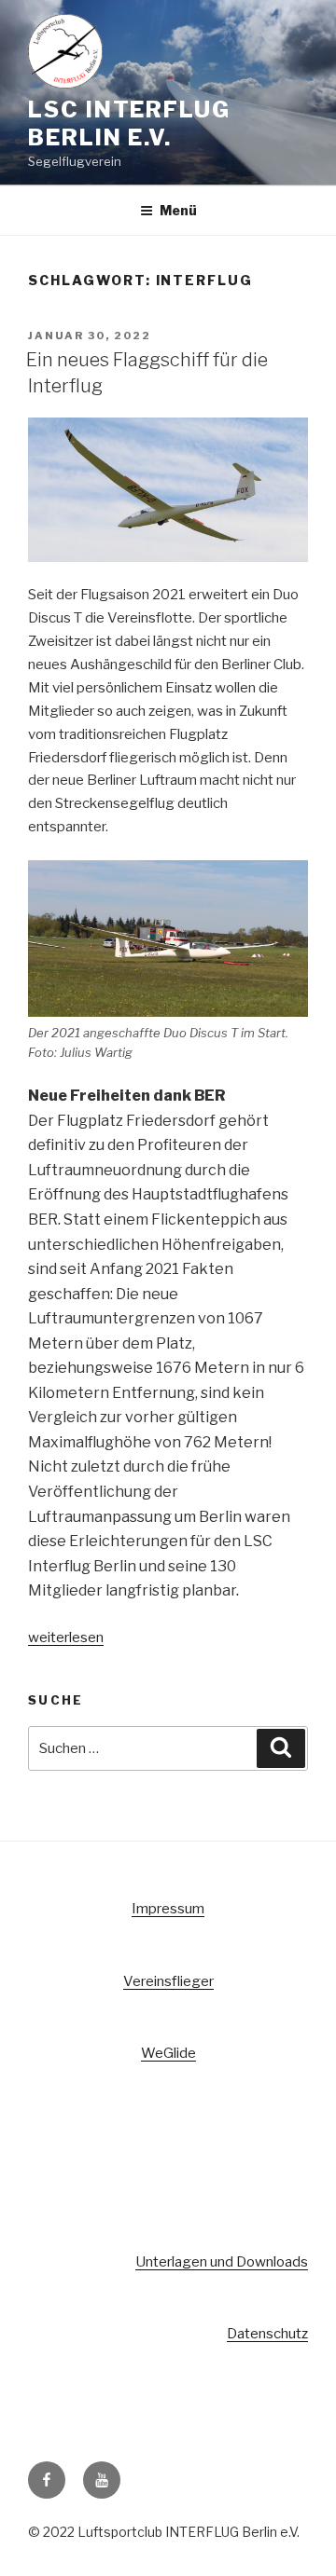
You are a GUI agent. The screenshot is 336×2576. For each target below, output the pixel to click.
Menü (178, 210)
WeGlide (168, 2053)
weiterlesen (66, 1637)
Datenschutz (267, 2334)
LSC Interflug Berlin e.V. (129, 123)
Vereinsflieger (168, 1981)
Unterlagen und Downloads (222, 2262)
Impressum (168, 1909)
